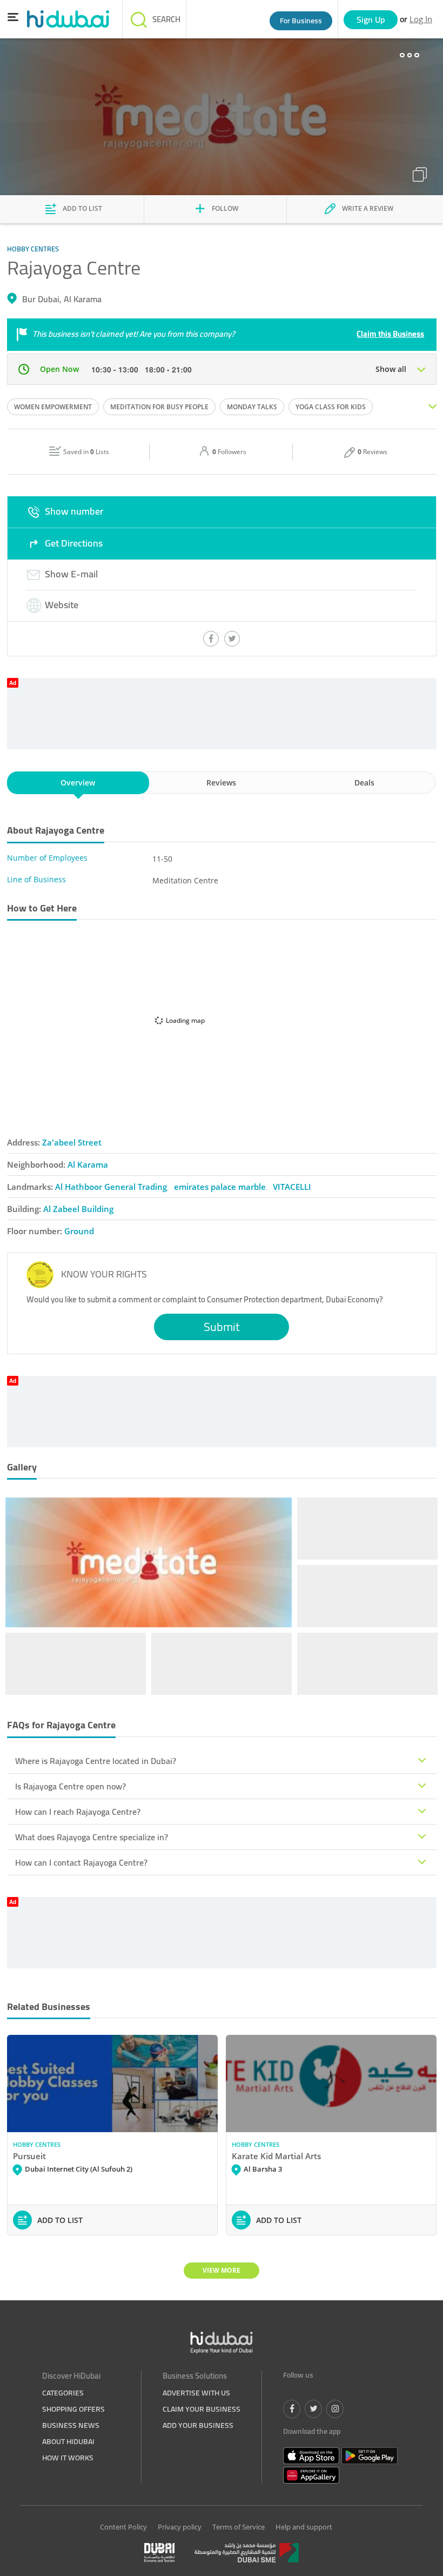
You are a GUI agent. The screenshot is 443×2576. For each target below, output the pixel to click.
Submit (222, 1327)
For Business (301, 21)
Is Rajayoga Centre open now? (71, 1786)
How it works (68, 2458)
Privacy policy (180, 2527)
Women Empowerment (53, 407)
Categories (63, 2393)
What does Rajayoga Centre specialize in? (92, 1837)
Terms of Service (239, 2527)
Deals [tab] (364, 783)
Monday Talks (252, 407)
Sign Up (371, 19)
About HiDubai (68, 2441)
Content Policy (123, 2527)
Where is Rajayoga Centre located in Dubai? (96, 1761)
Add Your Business (198, 2425)
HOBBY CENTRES (37, 2144)
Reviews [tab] (221, 783)
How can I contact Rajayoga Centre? (81, 1862)
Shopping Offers (73, 2409)
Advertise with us (196, 2393)
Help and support (304, 2527)
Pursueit (29, 2156)
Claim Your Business (202, 2409)
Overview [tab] (78, 783)
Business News (71, 2425)
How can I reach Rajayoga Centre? (78, 1812)
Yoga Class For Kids (331, 407)
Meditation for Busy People (159, 407)
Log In (421, 19)
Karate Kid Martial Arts (276, 2156)
